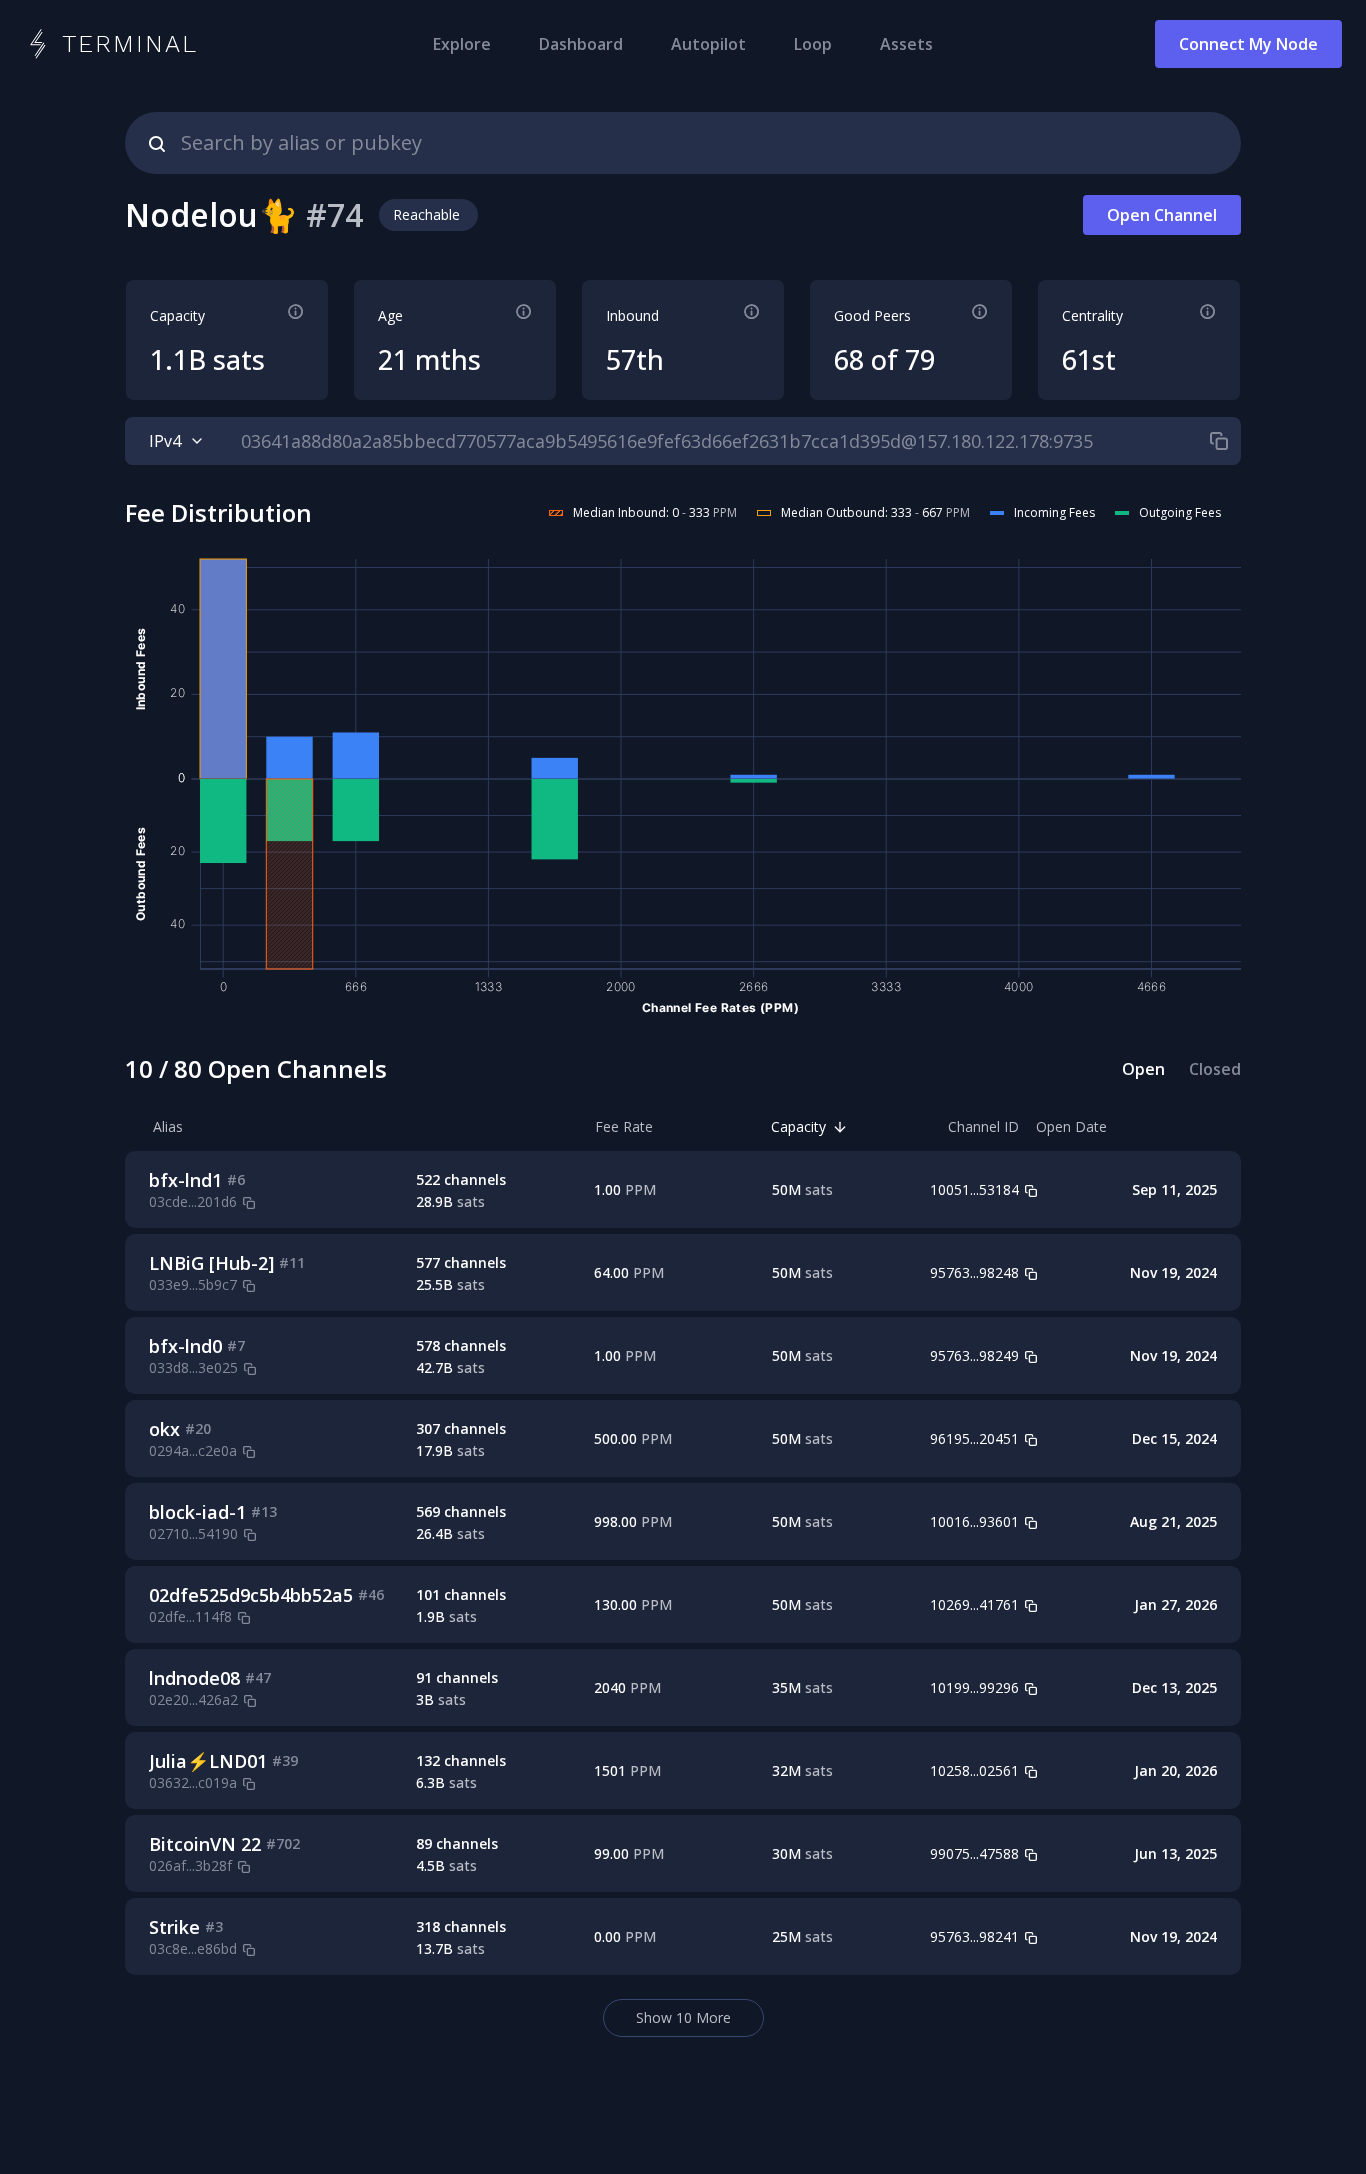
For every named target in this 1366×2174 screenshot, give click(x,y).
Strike (174, 1927)
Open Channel (1162, 215)
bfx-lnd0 (185, 1346)
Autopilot (708, 44)
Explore (462, 44)
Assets (906, 44)
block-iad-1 (197, 1512)
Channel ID (983, 1126)
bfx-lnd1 (185, 1180)
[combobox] (683, 143)
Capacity (798, 1126)
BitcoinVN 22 (205, 1844)
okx (164, 1429)
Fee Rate (624, 1126)
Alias (168, 1126)
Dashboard (581, 44)
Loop (813, 44)
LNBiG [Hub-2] (211, 1263)
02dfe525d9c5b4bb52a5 (251, 1595)
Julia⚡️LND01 (208, 1761)
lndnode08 (194, 1678)
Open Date (1071, 1126)
